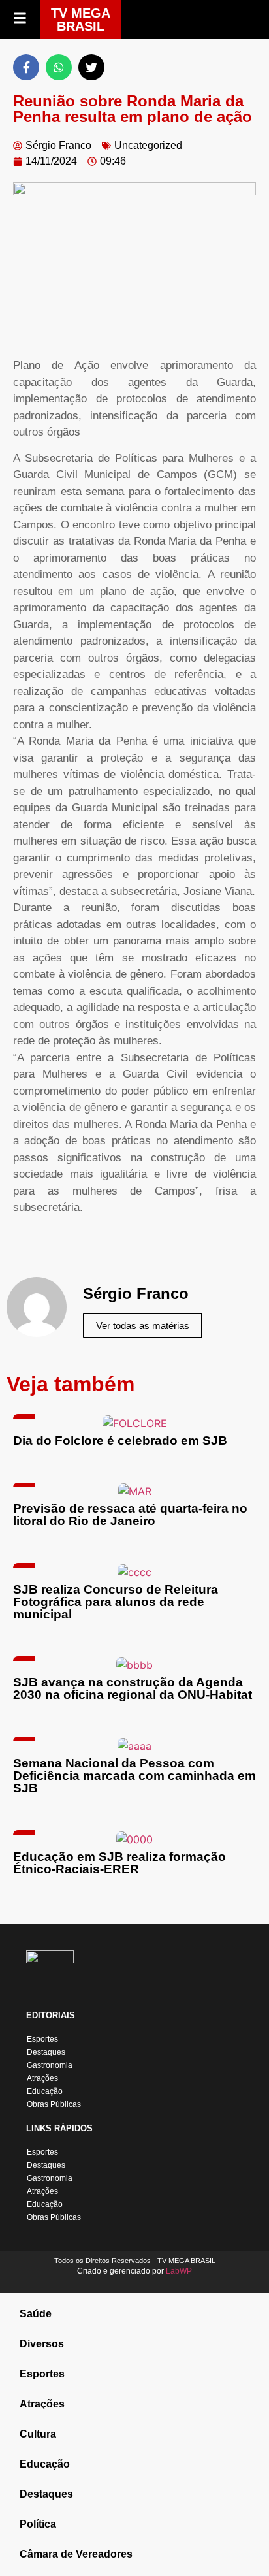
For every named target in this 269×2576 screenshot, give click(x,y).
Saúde (36, 2314)
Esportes (42, 2039)
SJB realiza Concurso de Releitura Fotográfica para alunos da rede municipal (116, 1602)
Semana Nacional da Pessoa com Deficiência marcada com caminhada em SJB (134, 1776)
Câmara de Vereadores (76, 2554)
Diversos (42, 2344)
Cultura (38, 2434)
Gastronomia (50, 2065)
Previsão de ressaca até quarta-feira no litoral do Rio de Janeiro (130, 1515)
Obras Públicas (54, 2104)
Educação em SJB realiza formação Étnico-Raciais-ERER (119, 1863)
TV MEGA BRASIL (81, 20)
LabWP (179, 2271)
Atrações (42, 2078)
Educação (45, 2091)
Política (38, 2524)
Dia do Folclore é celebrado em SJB (120, 1441)
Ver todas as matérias (143, 1326)
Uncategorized (148, 145)
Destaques (46, 2052)
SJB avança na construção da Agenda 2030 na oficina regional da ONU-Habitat (133, 1688)
